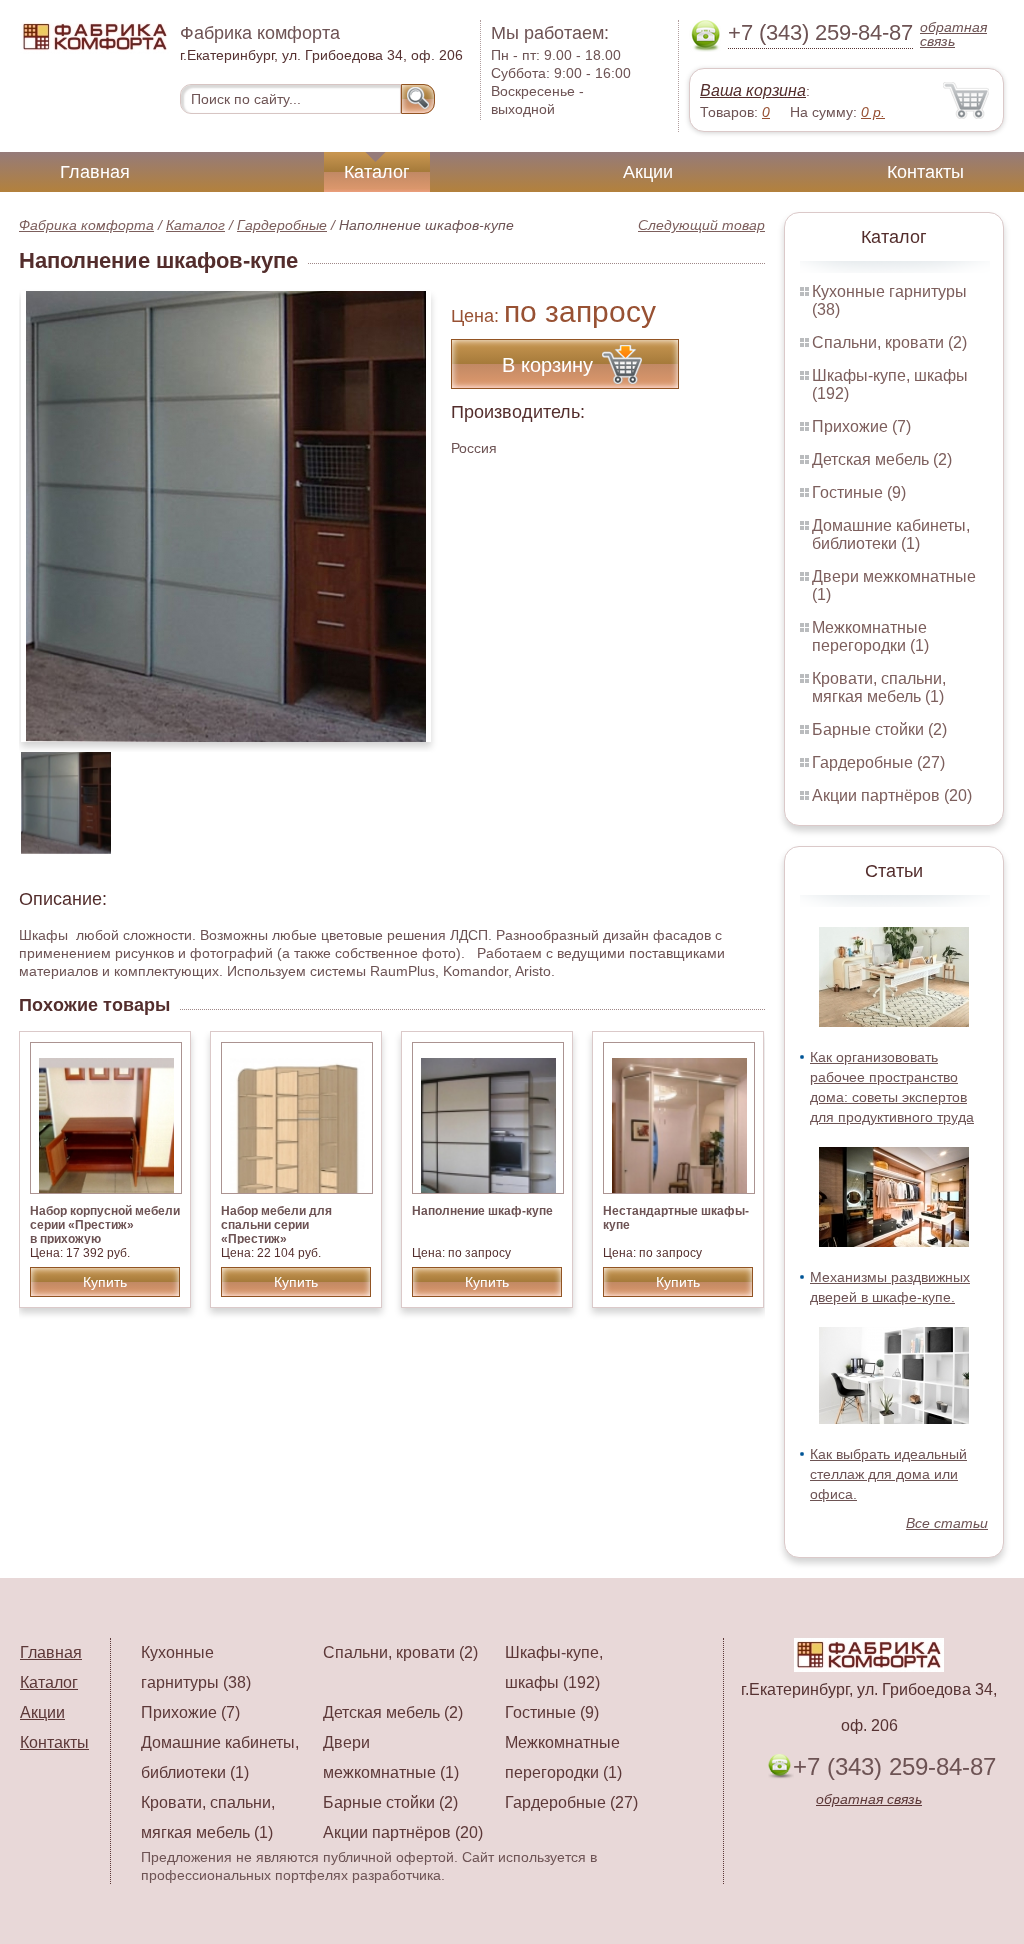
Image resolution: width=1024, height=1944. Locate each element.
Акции (648, 172)
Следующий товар (701, 225)
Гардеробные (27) (878, 762)
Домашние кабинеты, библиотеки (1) (891, 534)
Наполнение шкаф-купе (482, 1211)
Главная (95, 172)
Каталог (377, 172)
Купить (105, 1282)
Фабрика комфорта (86, 225)
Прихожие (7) (861, 426)
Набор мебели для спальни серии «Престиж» (276, 1225)
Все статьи (947, 1523)
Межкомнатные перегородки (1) (870, 636)
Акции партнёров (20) (892, 795)
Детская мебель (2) (882, 459)
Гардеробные (282, 225)
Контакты (925, 172)
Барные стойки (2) (879, 729)
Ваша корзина (753, 90)
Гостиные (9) (859, 492)
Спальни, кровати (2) (889, 342)
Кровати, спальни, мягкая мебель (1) (879, 687)
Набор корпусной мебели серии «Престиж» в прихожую (105, 1225)
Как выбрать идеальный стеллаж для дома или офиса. (888, 1474)
